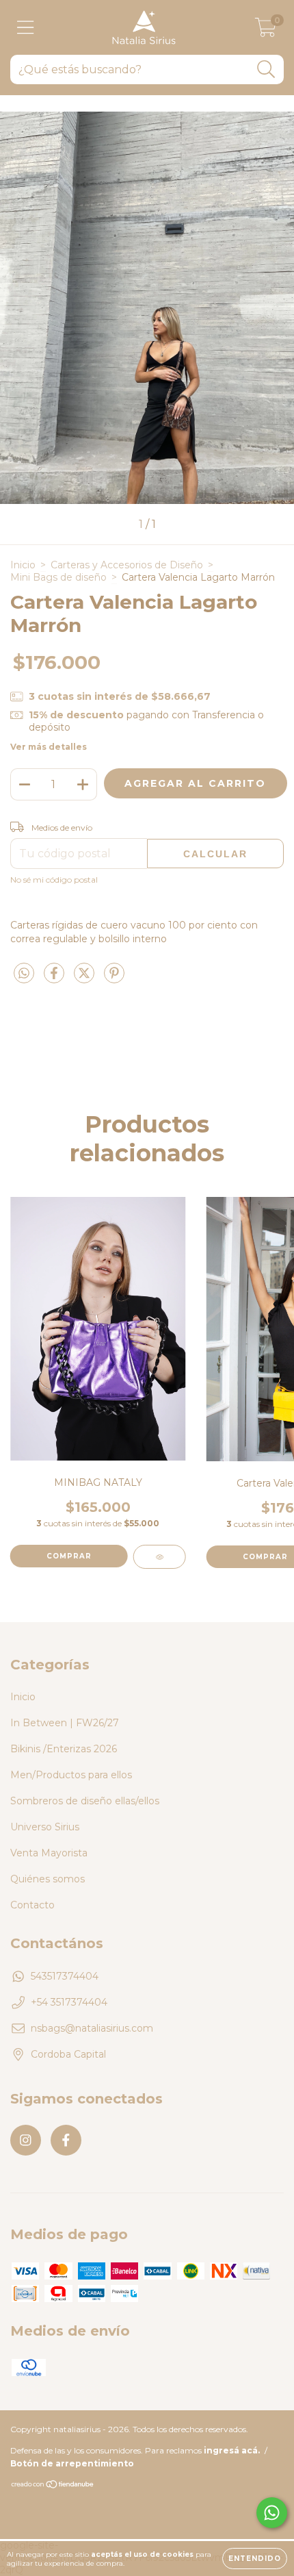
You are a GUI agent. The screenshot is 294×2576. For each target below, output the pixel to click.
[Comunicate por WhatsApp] (272, 2513)
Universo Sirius (45, 1827)
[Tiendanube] (53, 2485)
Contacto (32, 1905)
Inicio (23, 565)
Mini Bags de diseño (58, 577)
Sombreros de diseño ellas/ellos (85, 1801)
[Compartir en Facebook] (55, 978)
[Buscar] (266, 70)
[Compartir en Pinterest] (114, 978)
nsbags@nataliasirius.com (92, 2028)
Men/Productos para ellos (71, 1775)
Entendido (255, 2559)
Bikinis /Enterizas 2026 (64, 1749)
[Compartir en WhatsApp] (24, 974)
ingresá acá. (232, 2450)
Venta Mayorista (49, 1853)
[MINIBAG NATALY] (160, 1557)
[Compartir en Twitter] (85, 978)
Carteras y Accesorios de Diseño (127, 565)
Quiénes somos (48, 1879)
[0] (266, 31)
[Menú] (26, 28)
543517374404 (65, 1976)
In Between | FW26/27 (65, 1723)
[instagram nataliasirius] (26, 2140)
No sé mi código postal (54, 880)
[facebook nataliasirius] (66, 2140)
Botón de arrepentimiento (72, 2463)
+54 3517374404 (69, 2002)
